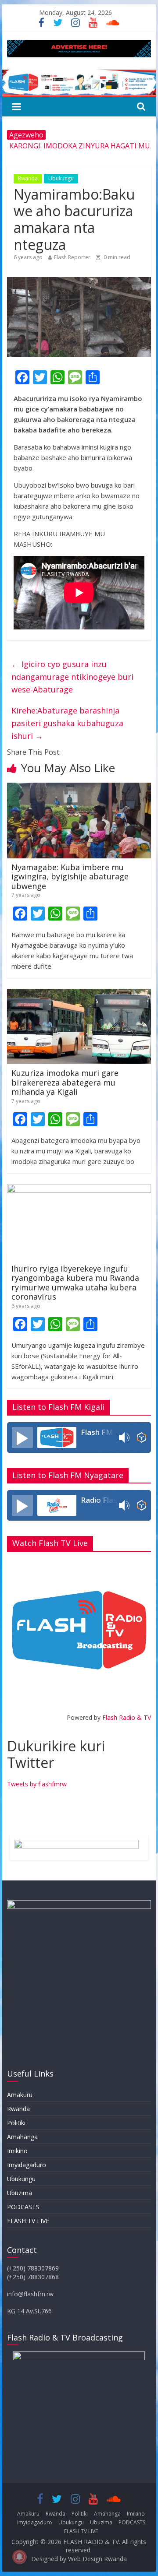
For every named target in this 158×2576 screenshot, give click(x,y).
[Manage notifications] (19, 2557)
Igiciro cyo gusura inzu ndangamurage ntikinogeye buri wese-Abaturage (72, 677)
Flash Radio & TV (127, 1717)
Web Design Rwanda (97, 2559)
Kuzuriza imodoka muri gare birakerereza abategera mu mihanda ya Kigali (65, 1082)
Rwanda (28, 178)
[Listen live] (22, 1437)
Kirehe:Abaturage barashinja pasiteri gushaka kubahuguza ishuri (67, 723)
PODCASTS (23, 2207)
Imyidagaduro (27, 2165)
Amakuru (20, 2095)
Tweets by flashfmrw (37, 1784)
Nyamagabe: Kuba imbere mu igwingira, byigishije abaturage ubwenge (70, 877)
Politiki (16, 2123)
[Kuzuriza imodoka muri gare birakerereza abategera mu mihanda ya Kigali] (79, 994)
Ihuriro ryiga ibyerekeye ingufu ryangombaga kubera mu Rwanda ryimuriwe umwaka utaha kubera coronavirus (75, 1283)
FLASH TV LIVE (28, 2221)
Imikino (17, 2151)
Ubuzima (20, 2193)
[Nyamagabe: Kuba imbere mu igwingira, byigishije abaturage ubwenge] (79, 788)
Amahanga (22, 2137)
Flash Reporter (72, 257)
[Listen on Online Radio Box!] (142, 1437)
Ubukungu (61, 178)
